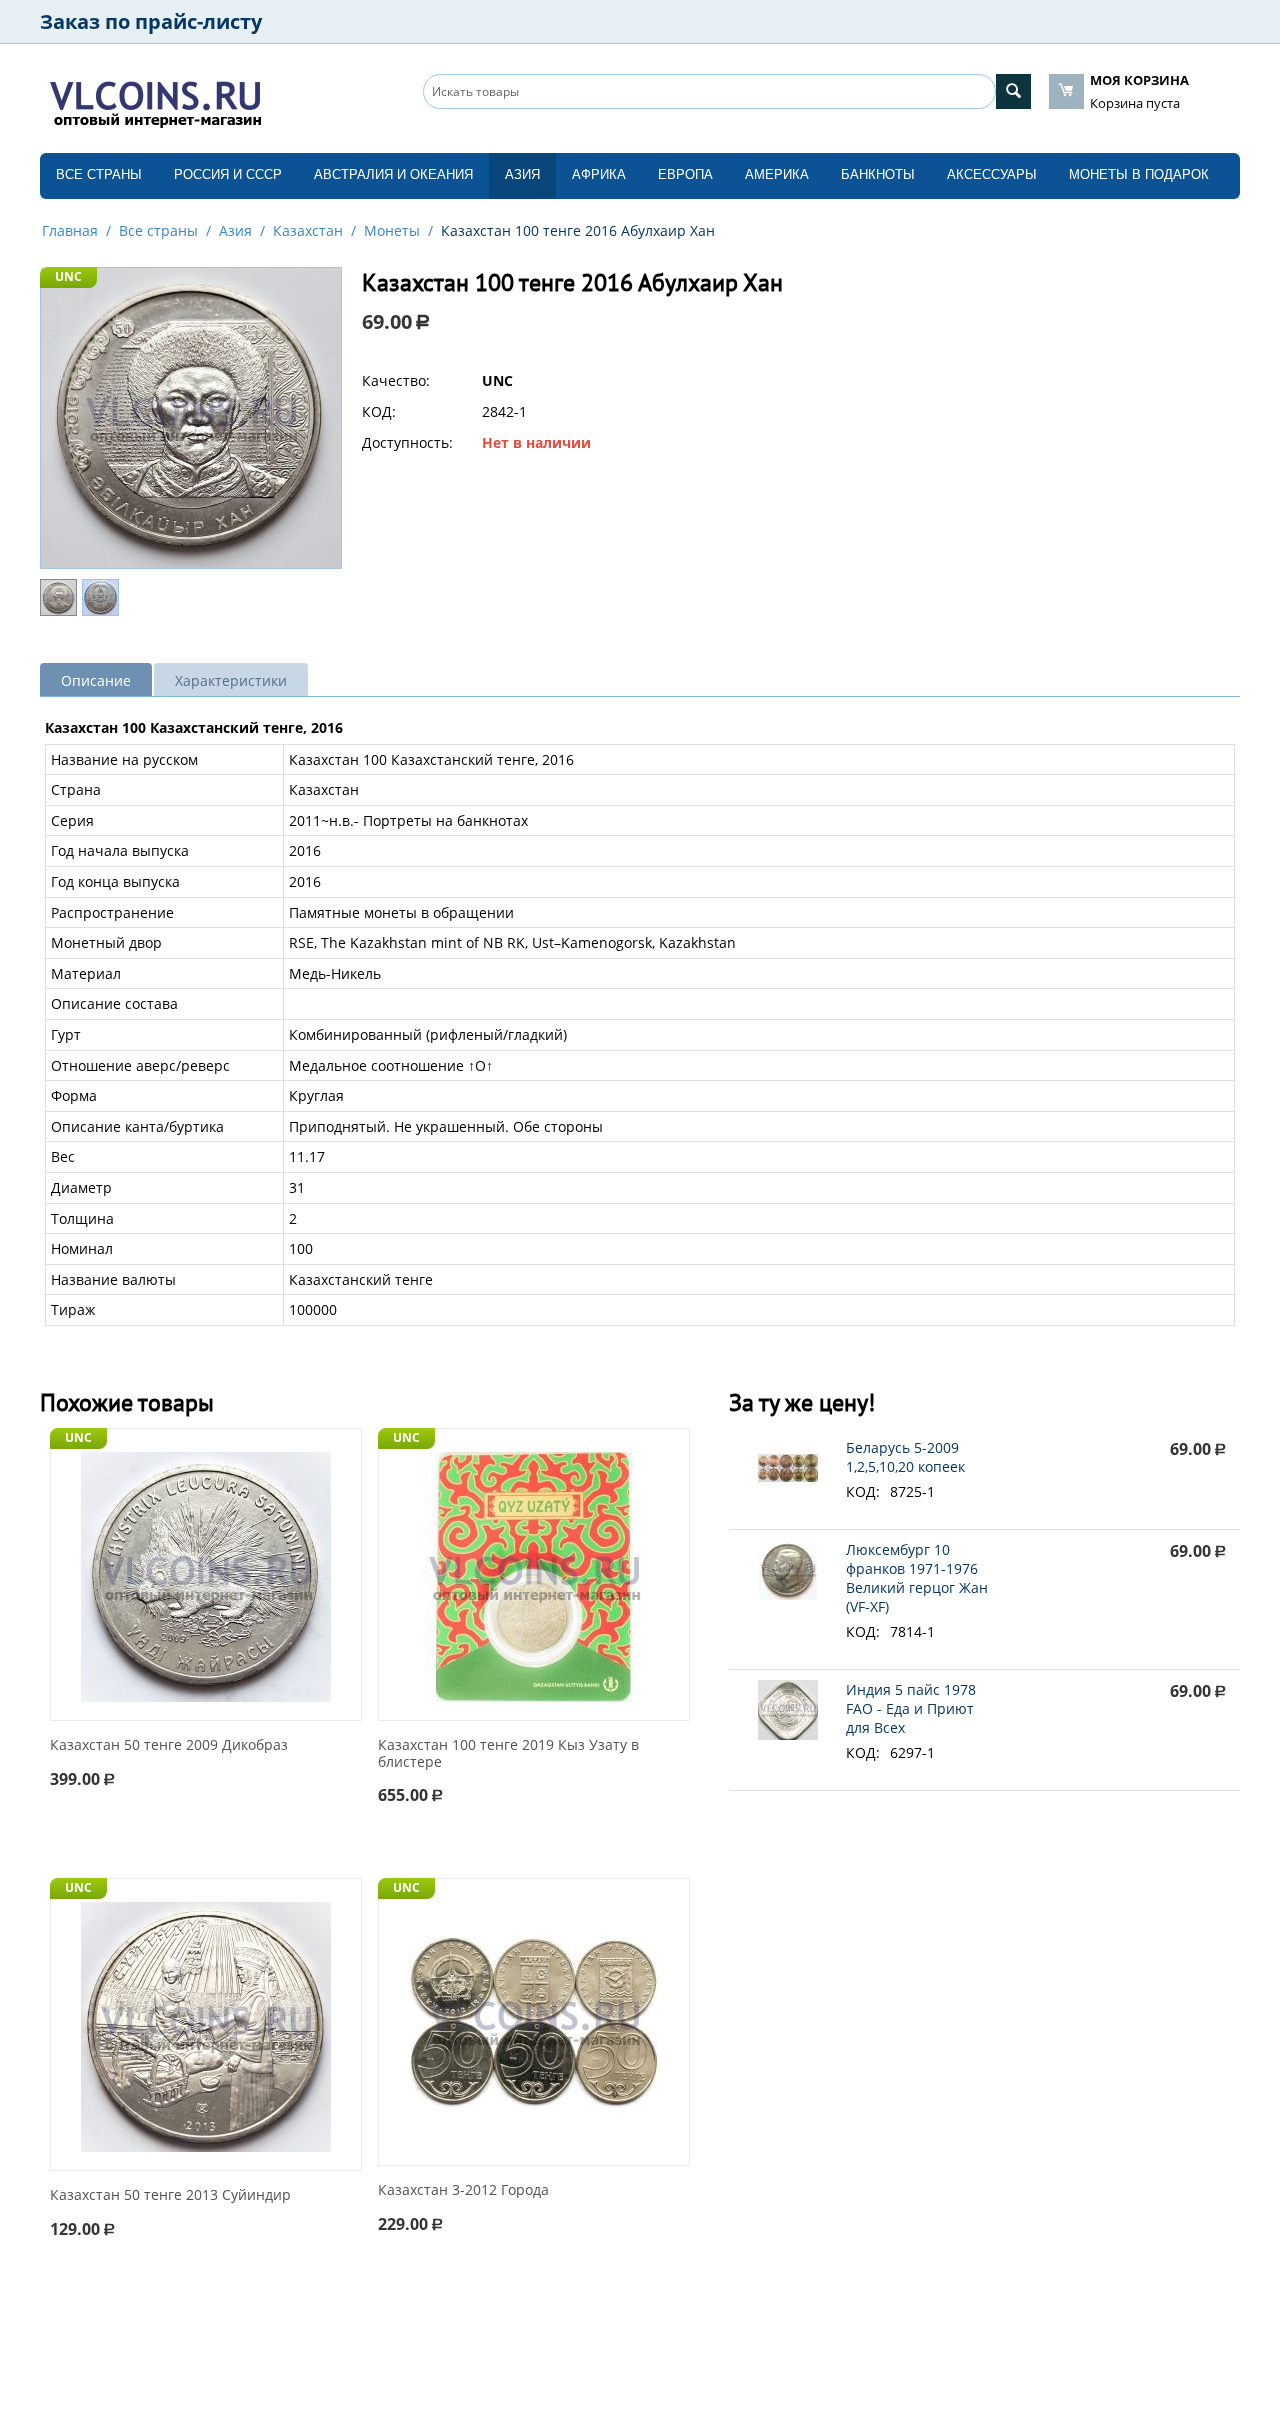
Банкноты (878, 174)
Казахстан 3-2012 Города (463, 2190)
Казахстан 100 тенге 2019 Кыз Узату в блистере (508, 1754)
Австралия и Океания (393, 174)
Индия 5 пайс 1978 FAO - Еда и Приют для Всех (911, 1708)
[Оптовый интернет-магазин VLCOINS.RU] (155, 100)
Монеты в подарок (1139, 174)
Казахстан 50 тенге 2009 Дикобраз (169, 1745)
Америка (777, 174)
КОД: (379, 411)
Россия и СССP (228, 174)
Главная (70, 230)
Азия (522, 174)
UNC (68, 276)
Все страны (99, 174)
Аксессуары (992, 174)
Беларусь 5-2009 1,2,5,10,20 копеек (905, 1457)
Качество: (396, 380)
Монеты (392, 230)
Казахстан (308, 230)
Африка (599, 174)
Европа (685, 174)
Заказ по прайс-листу (151, 21)
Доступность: (407, 442)
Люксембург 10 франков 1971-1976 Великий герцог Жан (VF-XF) (917, 1578)
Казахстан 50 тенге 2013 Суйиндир (170, 2195)
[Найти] (1013, 91)
